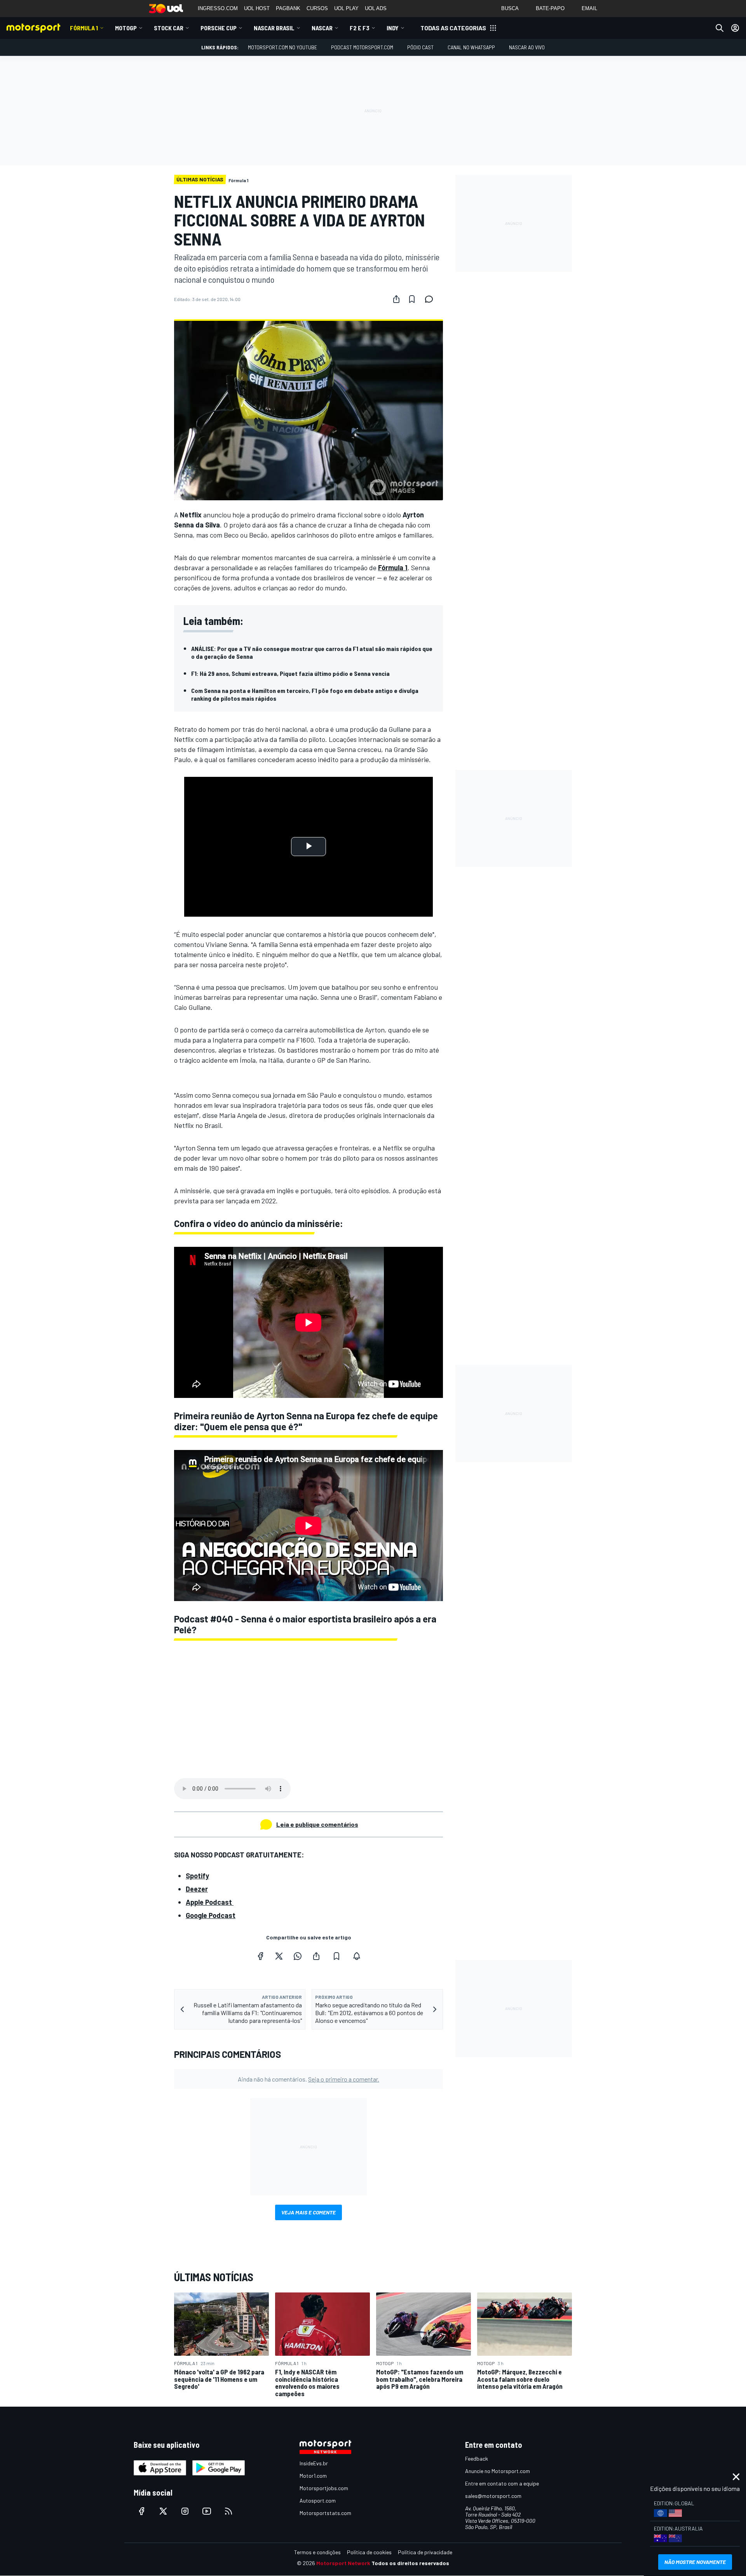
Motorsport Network (343, 2563)
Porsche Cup (219, 28)
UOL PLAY (346, 8)
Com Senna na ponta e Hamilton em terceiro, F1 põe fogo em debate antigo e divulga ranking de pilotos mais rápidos (305, 694)
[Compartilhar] (396, 299)
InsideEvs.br (314, 2463)
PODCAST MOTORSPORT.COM (362, 47)
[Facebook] (260, 1956)
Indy (393, 28)
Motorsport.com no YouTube (282, 47)
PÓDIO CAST (420, 47)
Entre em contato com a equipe (502, 2483)
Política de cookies (369, 2552)
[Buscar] (720, 28)
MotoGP (126, 28)
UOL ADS (376, 8)
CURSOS (317, 8)
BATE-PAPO (550, 8)
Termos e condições (317, 2552)
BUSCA (510, 8)
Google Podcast (211, 1915)
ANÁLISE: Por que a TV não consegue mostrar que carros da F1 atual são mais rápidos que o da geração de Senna (312, 652)
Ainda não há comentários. (309, 2079)
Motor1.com (313, 2476)
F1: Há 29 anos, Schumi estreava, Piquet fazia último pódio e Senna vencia (290, 673)
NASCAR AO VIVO (527, 47)
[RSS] (228, 2511)
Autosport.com (318, 2500)
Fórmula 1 (84, 28)
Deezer (197, 1889)
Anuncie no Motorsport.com (498, 2471)
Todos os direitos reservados (410, 2563)
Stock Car (169, 28)
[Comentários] (431, 299)
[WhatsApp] (298, 1956)
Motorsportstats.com (325, 2513)
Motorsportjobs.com (324, 2488)
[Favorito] (412, 299)
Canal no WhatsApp (471, 47)
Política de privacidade (425, 2552)
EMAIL (589, 8)
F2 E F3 (360, 28)
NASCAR (322, 28)
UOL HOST (257, 8)
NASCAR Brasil (274, 28)
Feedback (477, 2459)
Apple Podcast (210, 1902)
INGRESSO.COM (218, 8)
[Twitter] (279, 1956)
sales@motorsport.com (493, 2496)
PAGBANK (288, 8)
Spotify (197, 1876)
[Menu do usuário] (735, 28)
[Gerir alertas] (357, 1956)
